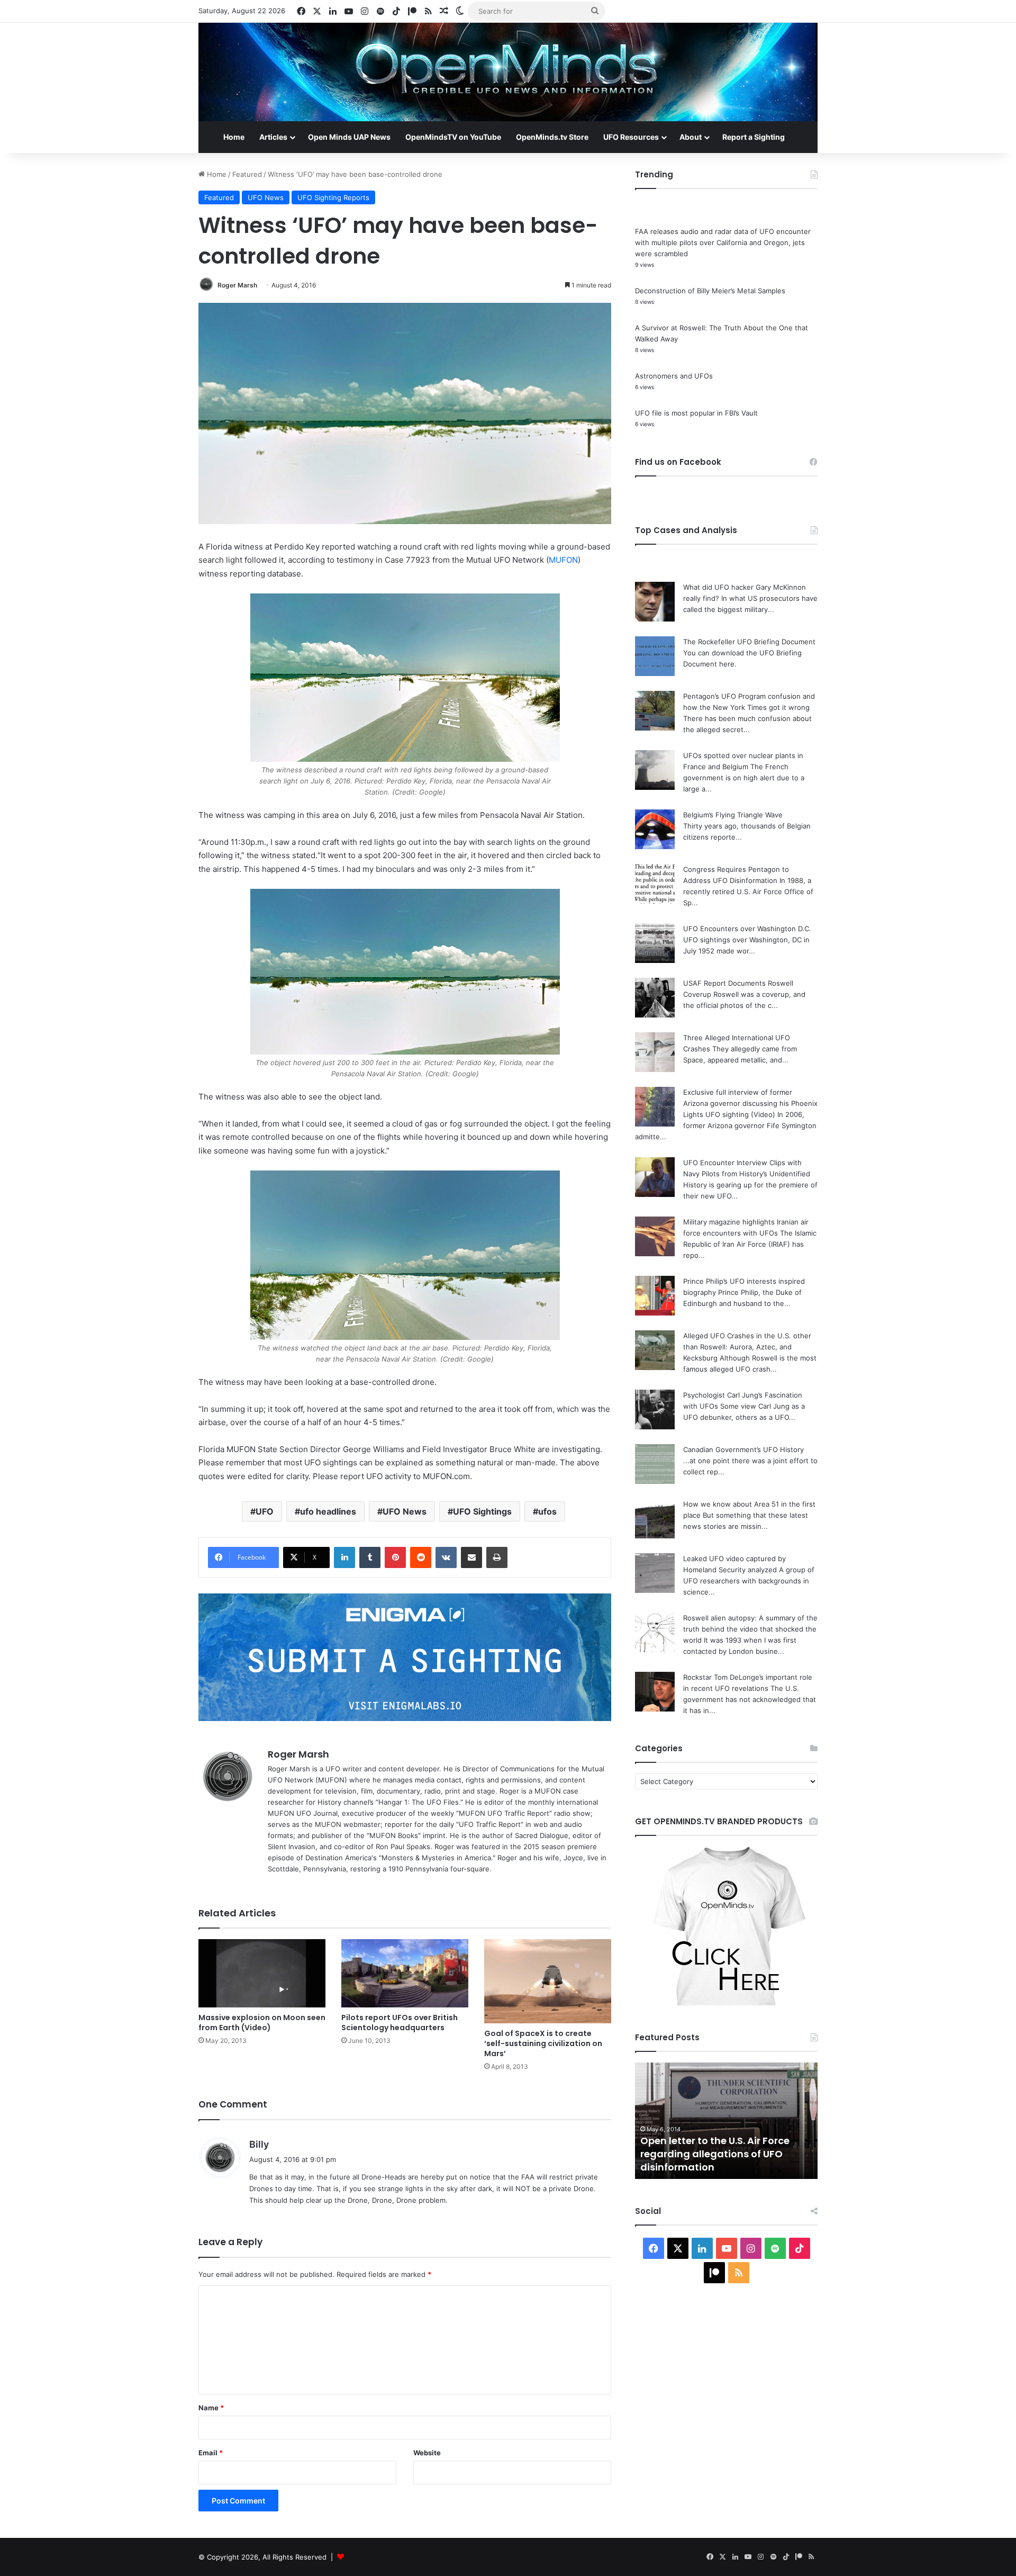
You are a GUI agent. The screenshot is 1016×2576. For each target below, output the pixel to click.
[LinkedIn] (344, 1557)
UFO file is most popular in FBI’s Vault (696, 413)
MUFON (563, 560)
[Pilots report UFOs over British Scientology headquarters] (405, 1973)
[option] (726, 2121)
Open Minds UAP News (349, 137)
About (691, 137)
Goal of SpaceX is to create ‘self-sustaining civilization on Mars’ (543, 2043)
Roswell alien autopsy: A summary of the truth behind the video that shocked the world (750, 1629)
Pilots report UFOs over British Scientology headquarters (400, 2023)
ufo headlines (328, 1511)
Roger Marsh (237, 285)
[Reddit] (421, 1557)
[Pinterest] (395, 1557)
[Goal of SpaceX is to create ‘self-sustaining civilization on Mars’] (548, 1981)
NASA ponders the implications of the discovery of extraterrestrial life (722, 2154)
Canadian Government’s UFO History (743, 1449)
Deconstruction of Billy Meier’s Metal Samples (710, 291)
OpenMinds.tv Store (552, 137)
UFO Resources (631, 137)
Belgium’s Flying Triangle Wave (733, 815)
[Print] (497, 1557)
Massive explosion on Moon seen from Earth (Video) (262, 2023)
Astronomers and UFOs (674, 376)
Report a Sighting (754, 137)
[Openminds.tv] (508, 72)
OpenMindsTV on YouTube (453, 137)
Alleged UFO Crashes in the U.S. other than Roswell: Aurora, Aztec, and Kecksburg (747, 1347)
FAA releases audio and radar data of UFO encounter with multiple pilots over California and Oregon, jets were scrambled (723, 242)
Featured (247, 174)
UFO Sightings (482, 1511)
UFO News (266, 197)
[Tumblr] (370, 1557)
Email (211, 2453)
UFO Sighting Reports (333, 197)
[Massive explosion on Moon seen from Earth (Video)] (262, 1973)
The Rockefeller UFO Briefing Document (749, 642)
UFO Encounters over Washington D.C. (747, 929)
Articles (273, 137)
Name (211, 2408)
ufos (547, 1511)
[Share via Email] (471, 1557)
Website (427, 2453)
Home (234, 137)
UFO (265, 1511)
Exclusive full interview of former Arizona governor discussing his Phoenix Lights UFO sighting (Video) (750, 1103)
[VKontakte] (446, 1557)
